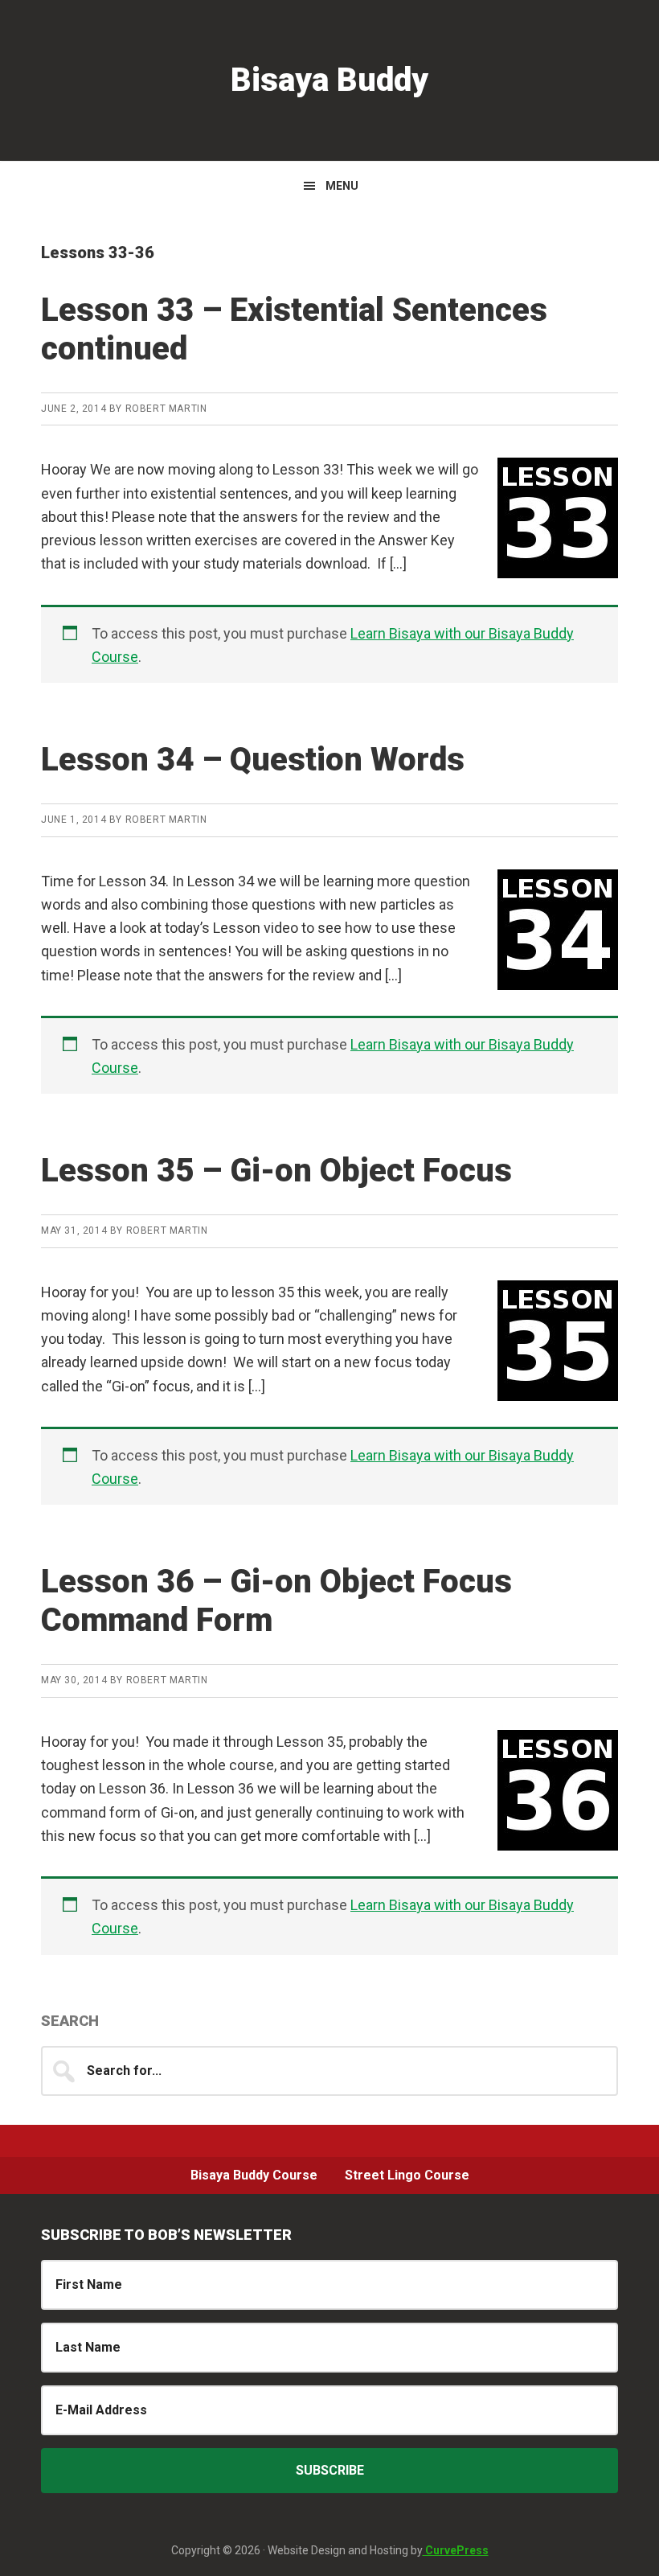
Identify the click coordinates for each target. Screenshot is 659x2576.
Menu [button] (342, 186)
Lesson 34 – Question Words (253, 760)
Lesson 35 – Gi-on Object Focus (276, 1171)
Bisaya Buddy (329, 80)
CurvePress (456, 2550)
